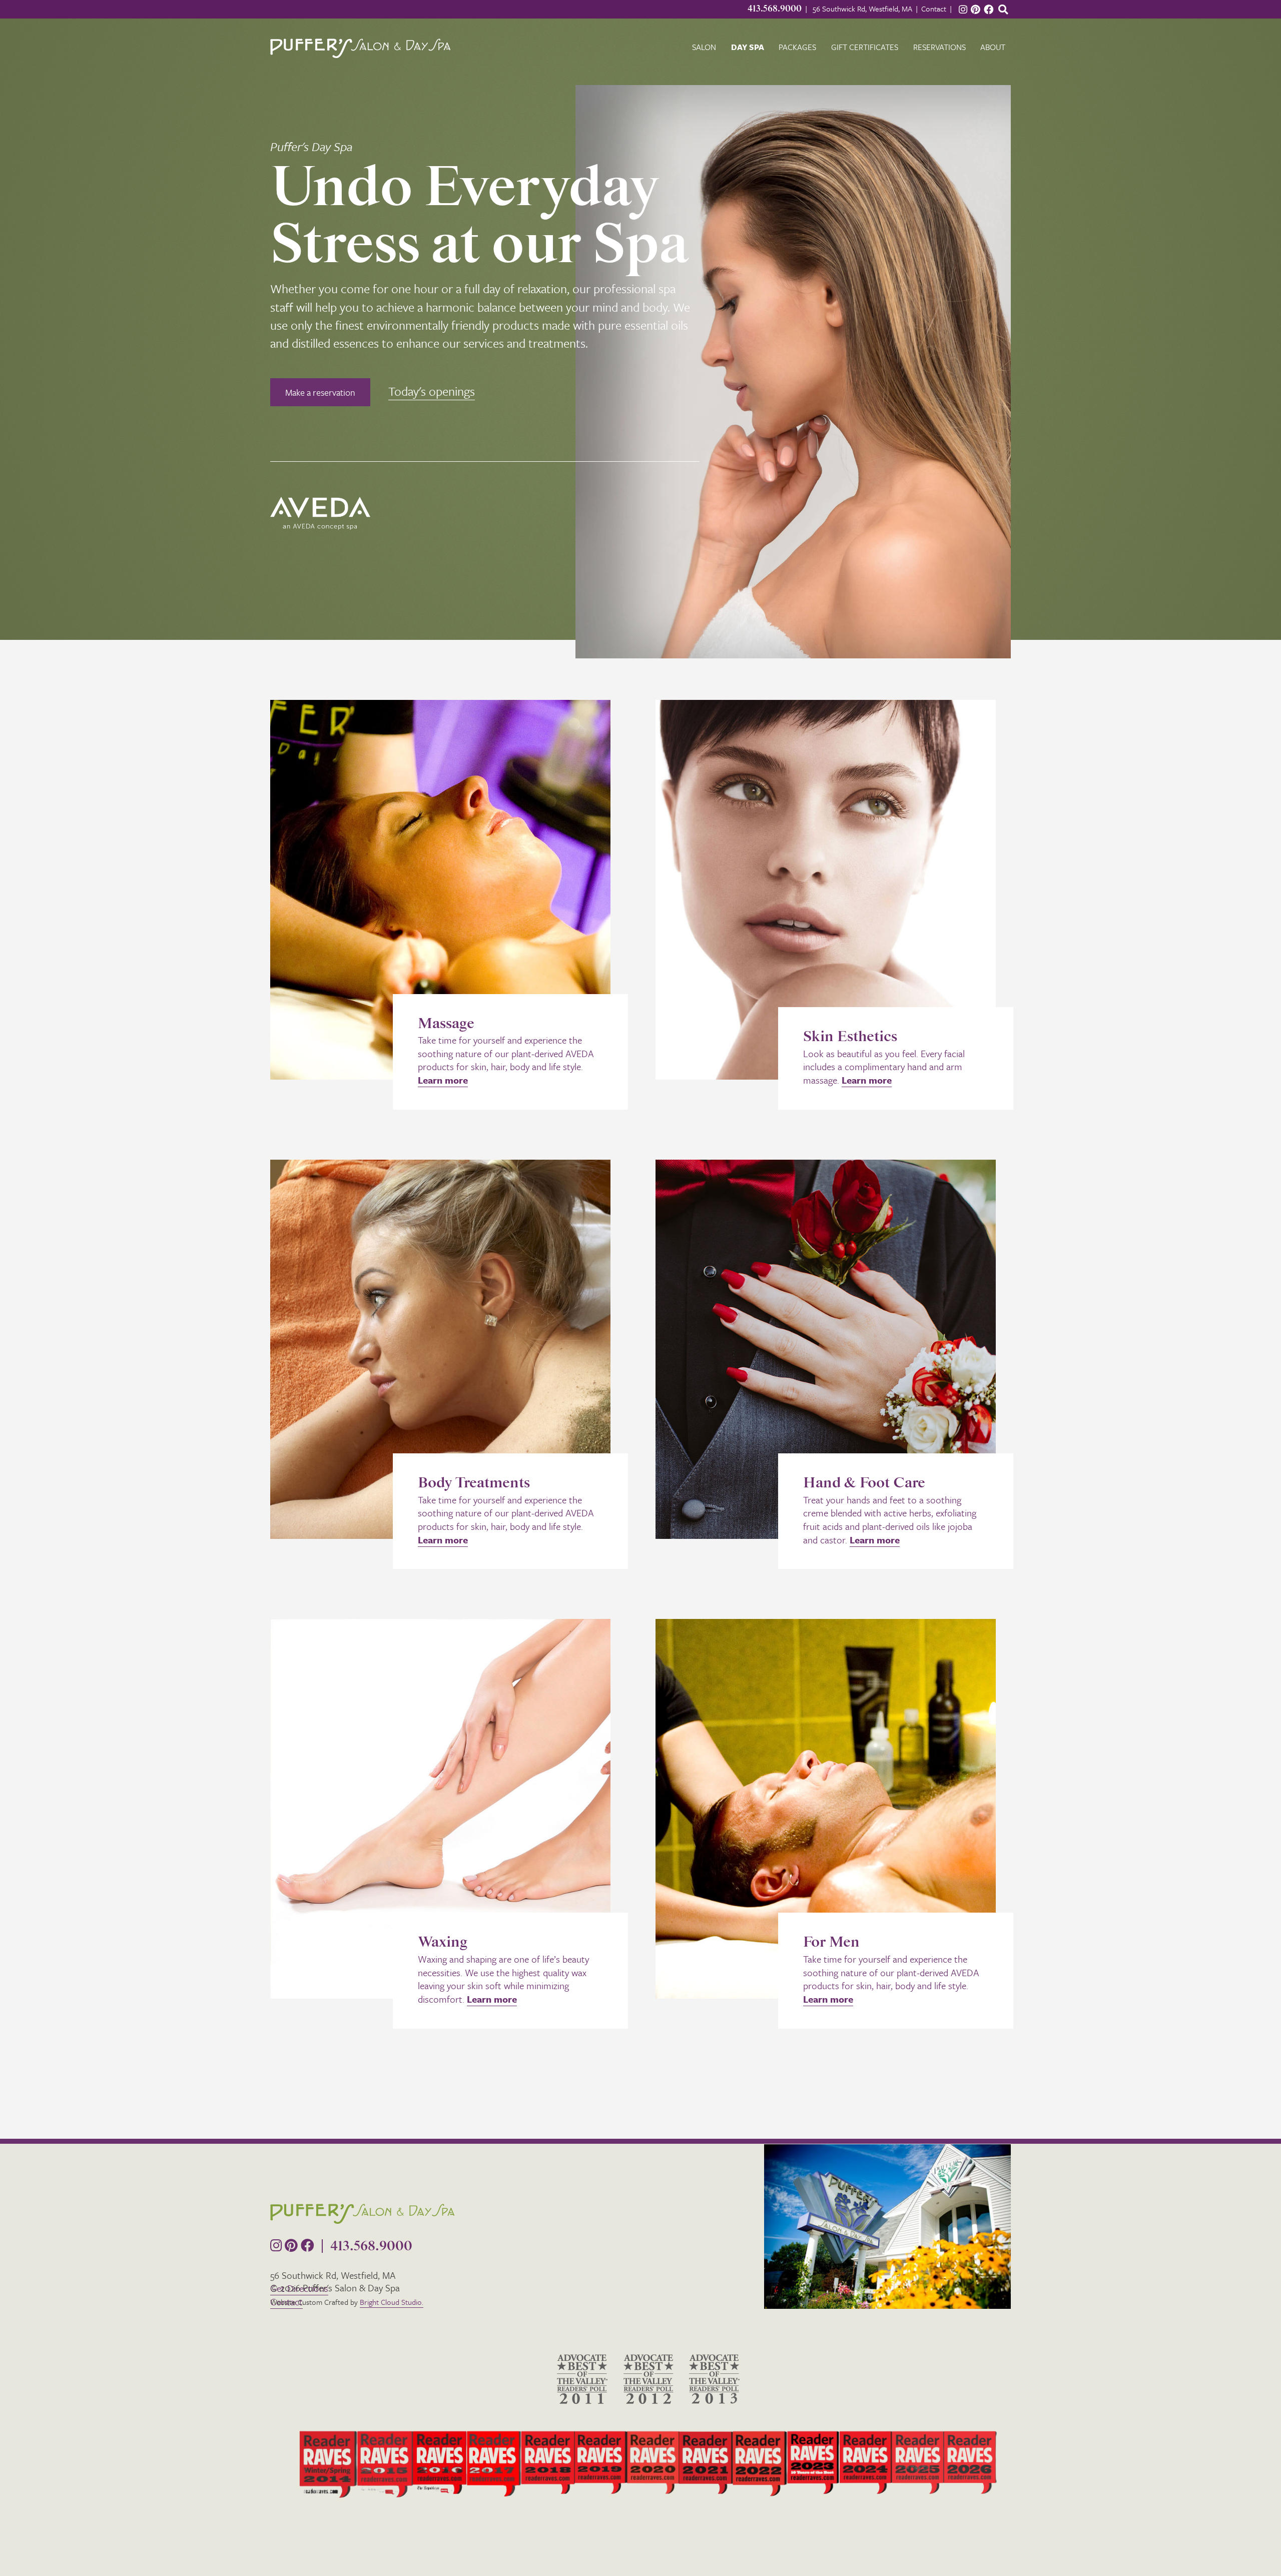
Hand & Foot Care (864, 1483)
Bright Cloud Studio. (392, 2302)
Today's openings (432, 391)
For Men (831, 1942)
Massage (446, 1024)
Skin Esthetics (850, 1037)
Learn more (443, 1080)
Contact (934, 9)
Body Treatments (474, 1483)
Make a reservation (320, 392)
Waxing (443, 1942)
